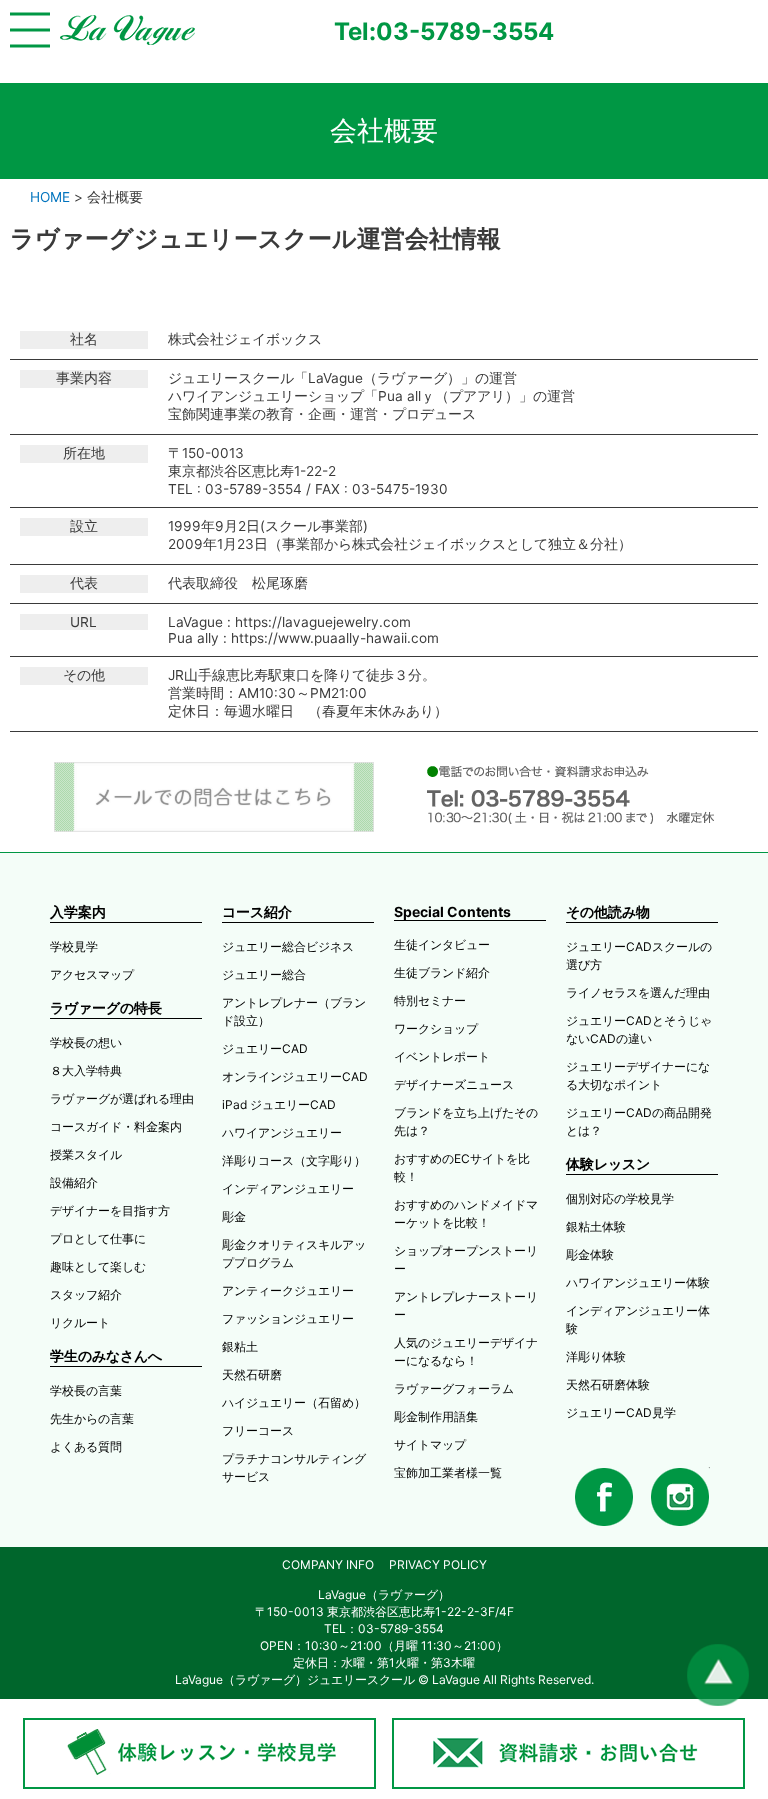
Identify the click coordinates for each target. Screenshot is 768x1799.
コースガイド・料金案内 (116, 1126)
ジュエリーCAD (265, 1048)
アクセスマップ (92, 974)
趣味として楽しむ (98, 1266)
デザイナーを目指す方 (110, 1210)
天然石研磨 (252, 1374)
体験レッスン (608, 1163)
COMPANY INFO (328, 1564)
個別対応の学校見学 (620, 1198)
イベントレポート (442, 1056)
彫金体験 (590, 1254)
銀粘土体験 (596, 1226)
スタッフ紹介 (86, 1294)
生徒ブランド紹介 (442, 972)
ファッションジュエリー (288, 1318)
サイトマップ (430, 1444)
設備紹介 (74, 1182)
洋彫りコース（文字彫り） (294, 1160)
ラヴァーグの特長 (106, 1007)
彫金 (234, 1216)
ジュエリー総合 (264, 974)
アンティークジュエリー (288, 1290)
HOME (50, 197)
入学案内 (78, 911)
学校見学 (74, 946)
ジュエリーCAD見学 (621, 1412)
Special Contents (452, 911)
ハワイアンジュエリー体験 (638, 1282)
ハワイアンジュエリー (282, 1132)
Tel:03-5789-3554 (444, 31)
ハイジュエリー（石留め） (294, 1402)
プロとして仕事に (98, 1238)
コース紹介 (257, 911)
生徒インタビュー (442, 944)
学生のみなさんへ (106, 1355)
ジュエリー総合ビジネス (288, 946)
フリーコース (258, 1430)
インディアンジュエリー (288, 1188)
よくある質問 (86, 1446)
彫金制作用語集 (436, 1416)
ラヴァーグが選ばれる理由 (122, 1098)
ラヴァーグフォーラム (454, 1388)
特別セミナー (430, 1000)
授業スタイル (86, 1154)
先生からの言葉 (92, 1418)
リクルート (80, 1322)
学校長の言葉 (86, 1390)
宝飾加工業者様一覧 (448, 1472)
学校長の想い (86, 1042)
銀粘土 (240, 1346)
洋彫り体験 (596, 1356)
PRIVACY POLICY (438, 1564)
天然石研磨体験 (608, 1384)
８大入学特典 (86, 1070)
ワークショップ (436, 1028)
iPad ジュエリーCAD (279, 1104)
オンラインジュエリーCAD (295, 1076)
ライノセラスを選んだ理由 (638, 992)
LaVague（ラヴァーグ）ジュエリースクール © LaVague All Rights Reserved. (384, 1679)
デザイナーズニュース (454, 1084)
